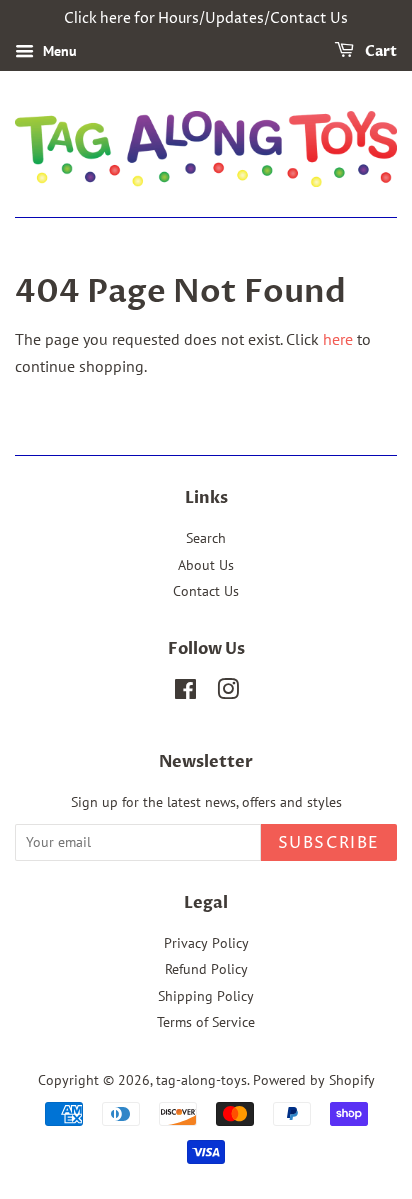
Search (206, 538)
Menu (58, 51)
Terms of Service (206, 1022)
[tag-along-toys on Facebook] (185, 693)
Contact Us (206, 591)
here (338, 339)
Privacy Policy (206, 943)
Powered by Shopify (314, 1080)
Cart (379, 51)
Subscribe (329, 843)
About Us (206, 565)
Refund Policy (206, 969)
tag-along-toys (201, 1080)
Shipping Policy (206, 996)
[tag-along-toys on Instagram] (228, 693)
